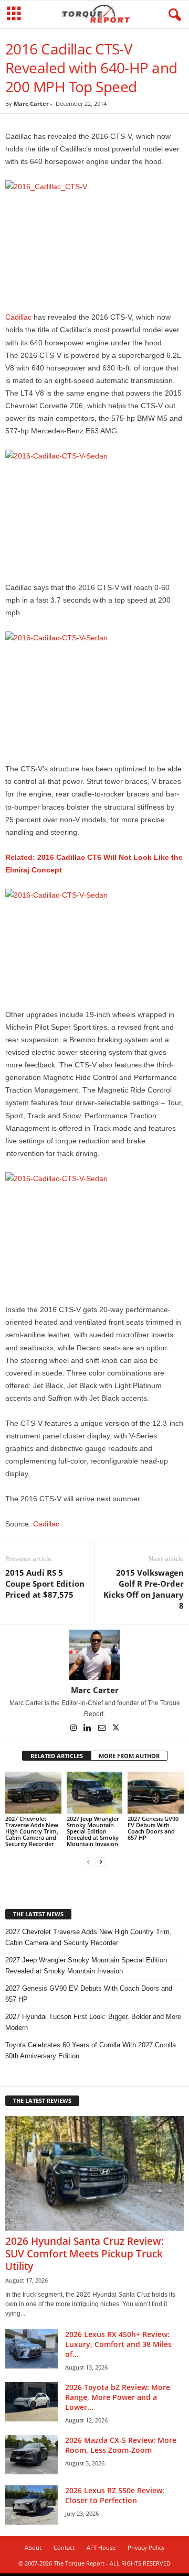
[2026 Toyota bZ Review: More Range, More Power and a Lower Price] (31, 2402)
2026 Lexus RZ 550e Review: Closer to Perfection (115, 2495)
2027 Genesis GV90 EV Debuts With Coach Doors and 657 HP (153, 1828)
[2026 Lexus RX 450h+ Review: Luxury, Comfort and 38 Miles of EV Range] (31, 2349)
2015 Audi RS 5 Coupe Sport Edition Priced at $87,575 (45, 1584)
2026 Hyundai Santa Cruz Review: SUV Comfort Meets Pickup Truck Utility (85, 2254)
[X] (116, 1729)
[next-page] (101, 1862)
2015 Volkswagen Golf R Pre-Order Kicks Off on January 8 (144, 1589)
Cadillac (18, 317)
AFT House (101, 2547)
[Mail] (103, 1729)
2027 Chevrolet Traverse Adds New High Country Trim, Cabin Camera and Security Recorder (32, 1831)
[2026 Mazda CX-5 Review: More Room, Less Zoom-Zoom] (31, 2455)
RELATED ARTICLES (57, 1756)
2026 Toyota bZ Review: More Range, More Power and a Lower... (118, 2397)
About (33, 2547)
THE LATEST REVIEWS (42, 2100)
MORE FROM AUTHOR (129, 1756)
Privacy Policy (146, 2547)
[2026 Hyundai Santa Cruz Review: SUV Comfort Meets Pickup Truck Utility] (94, 2173)
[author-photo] (94, 1655)
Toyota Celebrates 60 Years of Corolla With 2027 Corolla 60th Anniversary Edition (91, 2050)
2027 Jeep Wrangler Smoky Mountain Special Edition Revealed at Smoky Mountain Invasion (93, 1831)
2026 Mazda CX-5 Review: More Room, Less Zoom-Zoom (121, 2445)
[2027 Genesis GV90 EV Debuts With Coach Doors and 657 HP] (156, 1793)
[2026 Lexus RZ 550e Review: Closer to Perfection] (31, 2505)
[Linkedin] (88, 1729)
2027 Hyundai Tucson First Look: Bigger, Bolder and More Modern (93, 2022)
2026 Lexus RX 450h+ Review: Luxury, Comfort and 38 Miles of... (118, 2344)
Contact (64, 2547)
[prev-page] (88, 1862)
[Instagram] (74, 1729)
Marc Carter (31, 103)
